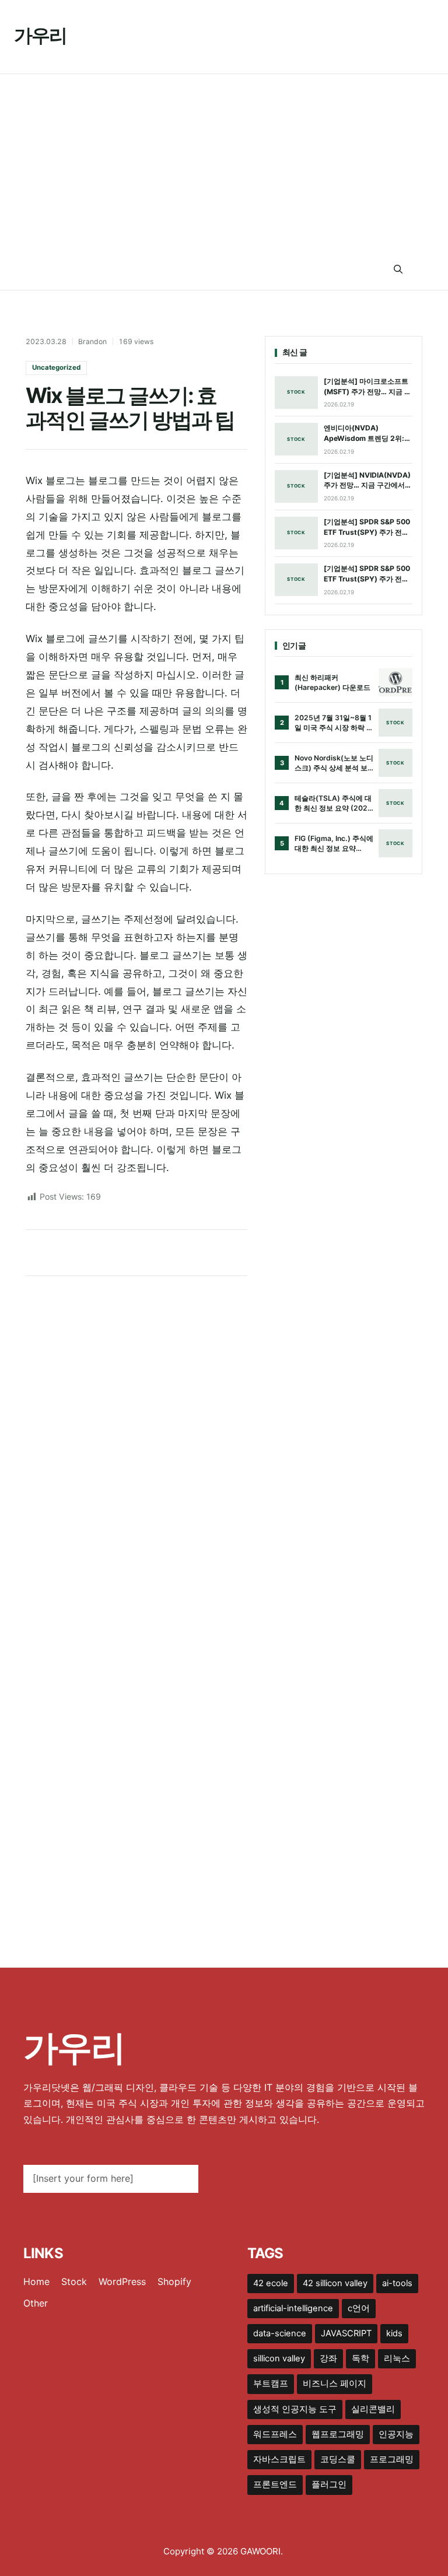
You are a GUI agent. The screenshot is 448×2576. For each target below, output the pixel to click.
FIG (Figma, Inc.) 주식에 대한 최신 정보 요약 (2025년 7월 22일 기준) (334, 844)
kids (394, 2333)
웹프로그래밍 (338, 2434)
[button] (398, 269)
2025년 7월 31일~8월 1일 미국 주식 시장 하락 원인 (334, 723)
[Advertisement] (224, 162)
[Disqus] (136, 1438)
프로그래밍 (392, 2459)
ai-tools (397, 2283)
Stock (74, 2281)
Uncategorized (56, 367)
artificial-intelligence (293, 2308)
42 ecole (271, 2283)
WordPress (122, 2281)
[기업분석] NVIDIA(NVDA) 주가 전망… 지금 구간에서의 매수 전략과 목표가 (368, 481)
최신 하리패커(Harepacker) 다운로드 (332, 683)
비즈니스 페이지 (335, 2384)
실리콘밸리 (373, 2409)
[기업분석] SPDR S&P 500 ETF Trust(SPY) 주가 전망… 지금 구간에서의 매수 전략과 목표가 (367, 527)
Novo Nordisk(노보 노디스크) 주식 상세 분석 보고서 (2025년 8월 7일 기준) (334, 763)
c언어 (359, 2308)
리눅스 (397, 2358)
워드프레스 (275, 2434)
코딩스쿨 (338, 2459)
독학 (360, 2358)
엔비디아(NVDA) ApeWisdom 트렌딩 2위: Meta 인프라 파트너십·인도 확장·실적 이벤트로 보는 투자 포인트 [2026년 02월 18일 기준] (368, 433)
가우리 (40, 35)
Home (36, 2281)
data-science (280, 2333)
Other (36, 2303)
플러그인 (329, 2484)
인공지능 (396, 2434)
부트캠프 (271, 2384)
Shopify (174, 2281)
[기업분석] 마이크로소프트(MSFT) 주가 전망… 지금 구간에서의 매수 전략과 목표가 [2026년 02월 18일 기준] (367, 387)
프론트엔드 (275, 2484)
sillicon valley (279, 2358)
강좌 (328, 2358)
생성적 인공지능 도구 (295, 2409)
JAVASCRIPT (346, 2333)
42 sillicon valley (335, 2283)
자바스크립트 (279, 2459)
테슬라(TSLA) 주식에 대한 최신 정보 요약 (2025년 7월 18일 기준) (333, 804)
